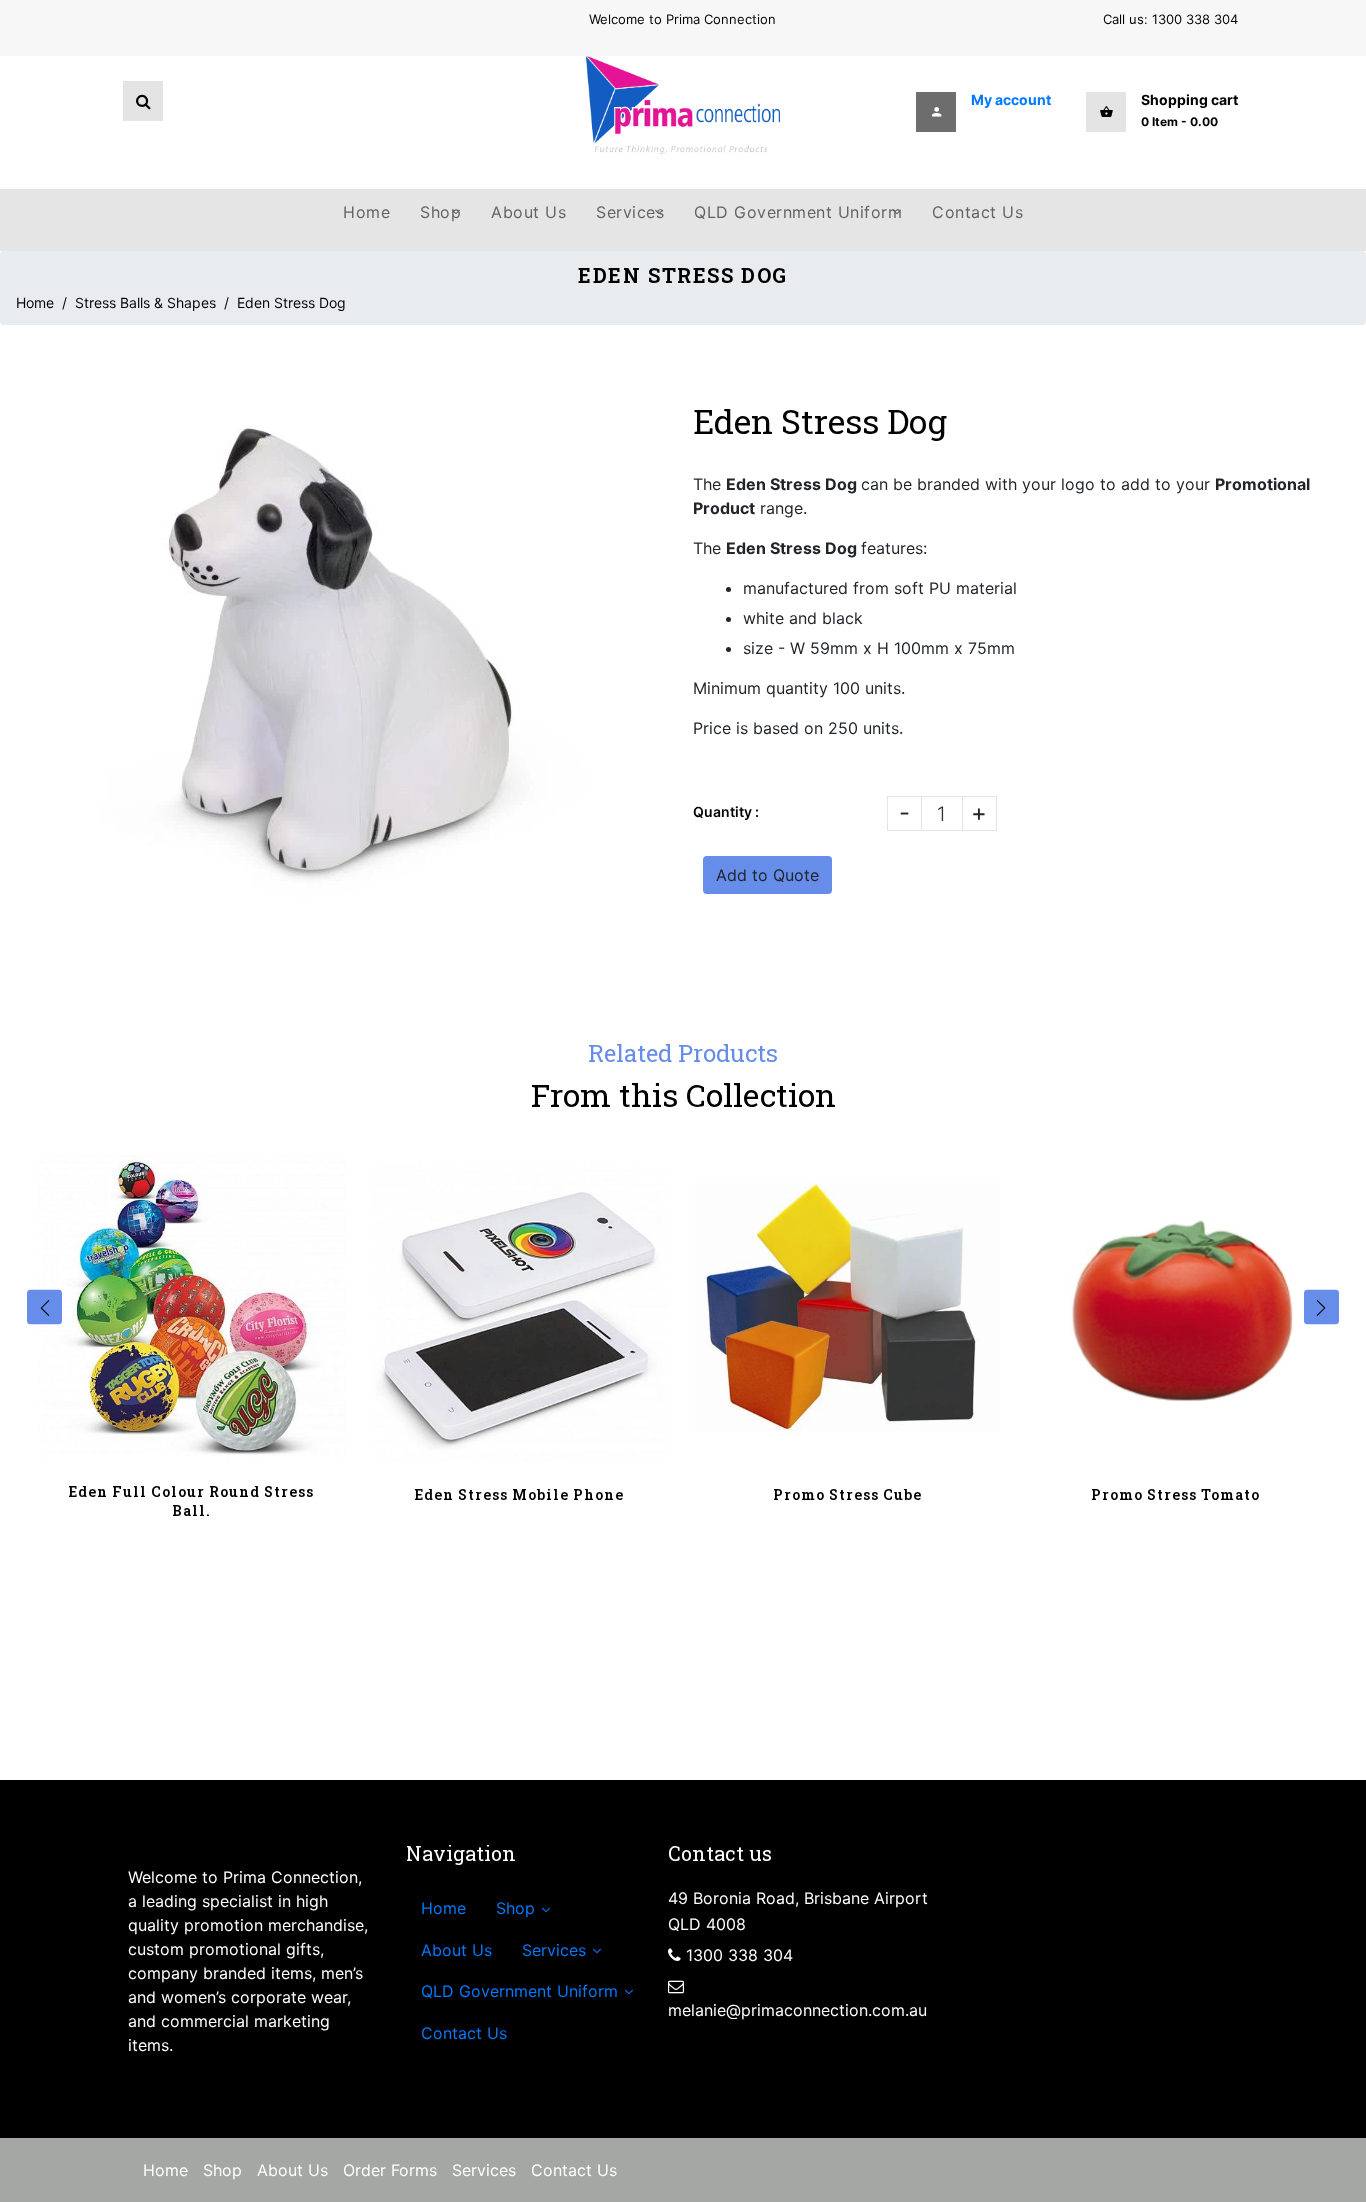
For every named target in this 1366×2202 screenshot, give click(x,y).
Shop (222, 2170)
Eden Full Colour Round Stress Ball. (191, 1501)
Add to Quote (767, 875)
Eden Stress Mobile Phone (519, 1494)
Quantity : (726, 811)
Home (35, 302)
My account (1011, 99)
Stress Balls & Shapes (145, 302)
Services (484, 2170)
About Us (292, 2170)
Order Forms (390, 2170)
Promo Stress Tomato (1175, 1494)
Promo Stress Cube (847, 1494)
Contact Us (574, 2170)
